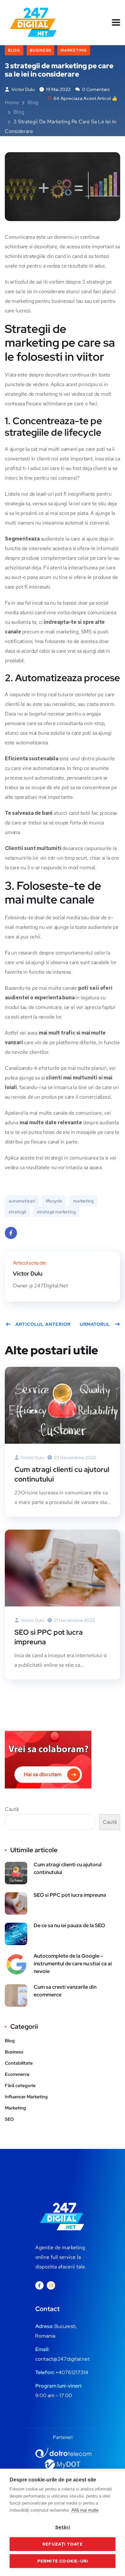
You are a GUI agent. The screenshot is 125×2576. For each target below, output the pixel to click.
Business (40, 50)
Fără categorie (20, 2085)
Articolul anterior (43, 1324)
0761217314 (75, 2372)
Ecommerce (17, 2074)
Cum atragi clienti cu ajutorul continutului (62, 1474)
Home (12, 102)
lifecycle (54, 1201)
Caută (12, 1809)
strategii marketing (56, 1212)
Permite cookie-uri (63, 2561)
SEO (9, 2119)
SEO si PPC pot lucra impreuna (49, 1637)
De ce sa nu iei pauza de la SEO (69, 1925)
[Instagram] (51, 2285)
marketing (83, 1201)
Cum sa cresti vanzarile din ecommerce (65, 1991)
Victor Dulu (23, 89)
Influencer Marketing (26, 2097)
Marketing (74, 50)
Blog (14, 50)
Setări (63, 2527)
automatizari (22, 1201)
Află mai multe (85, 2510)
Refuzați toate (63, 2544)
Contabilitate (19, 2063)
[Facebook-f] (39, 2285)
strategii (17, 1212)
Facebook (11, 1233)
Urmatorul (95, 1324)
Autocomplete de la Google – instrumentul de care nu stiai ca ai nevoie (73, 1964)
